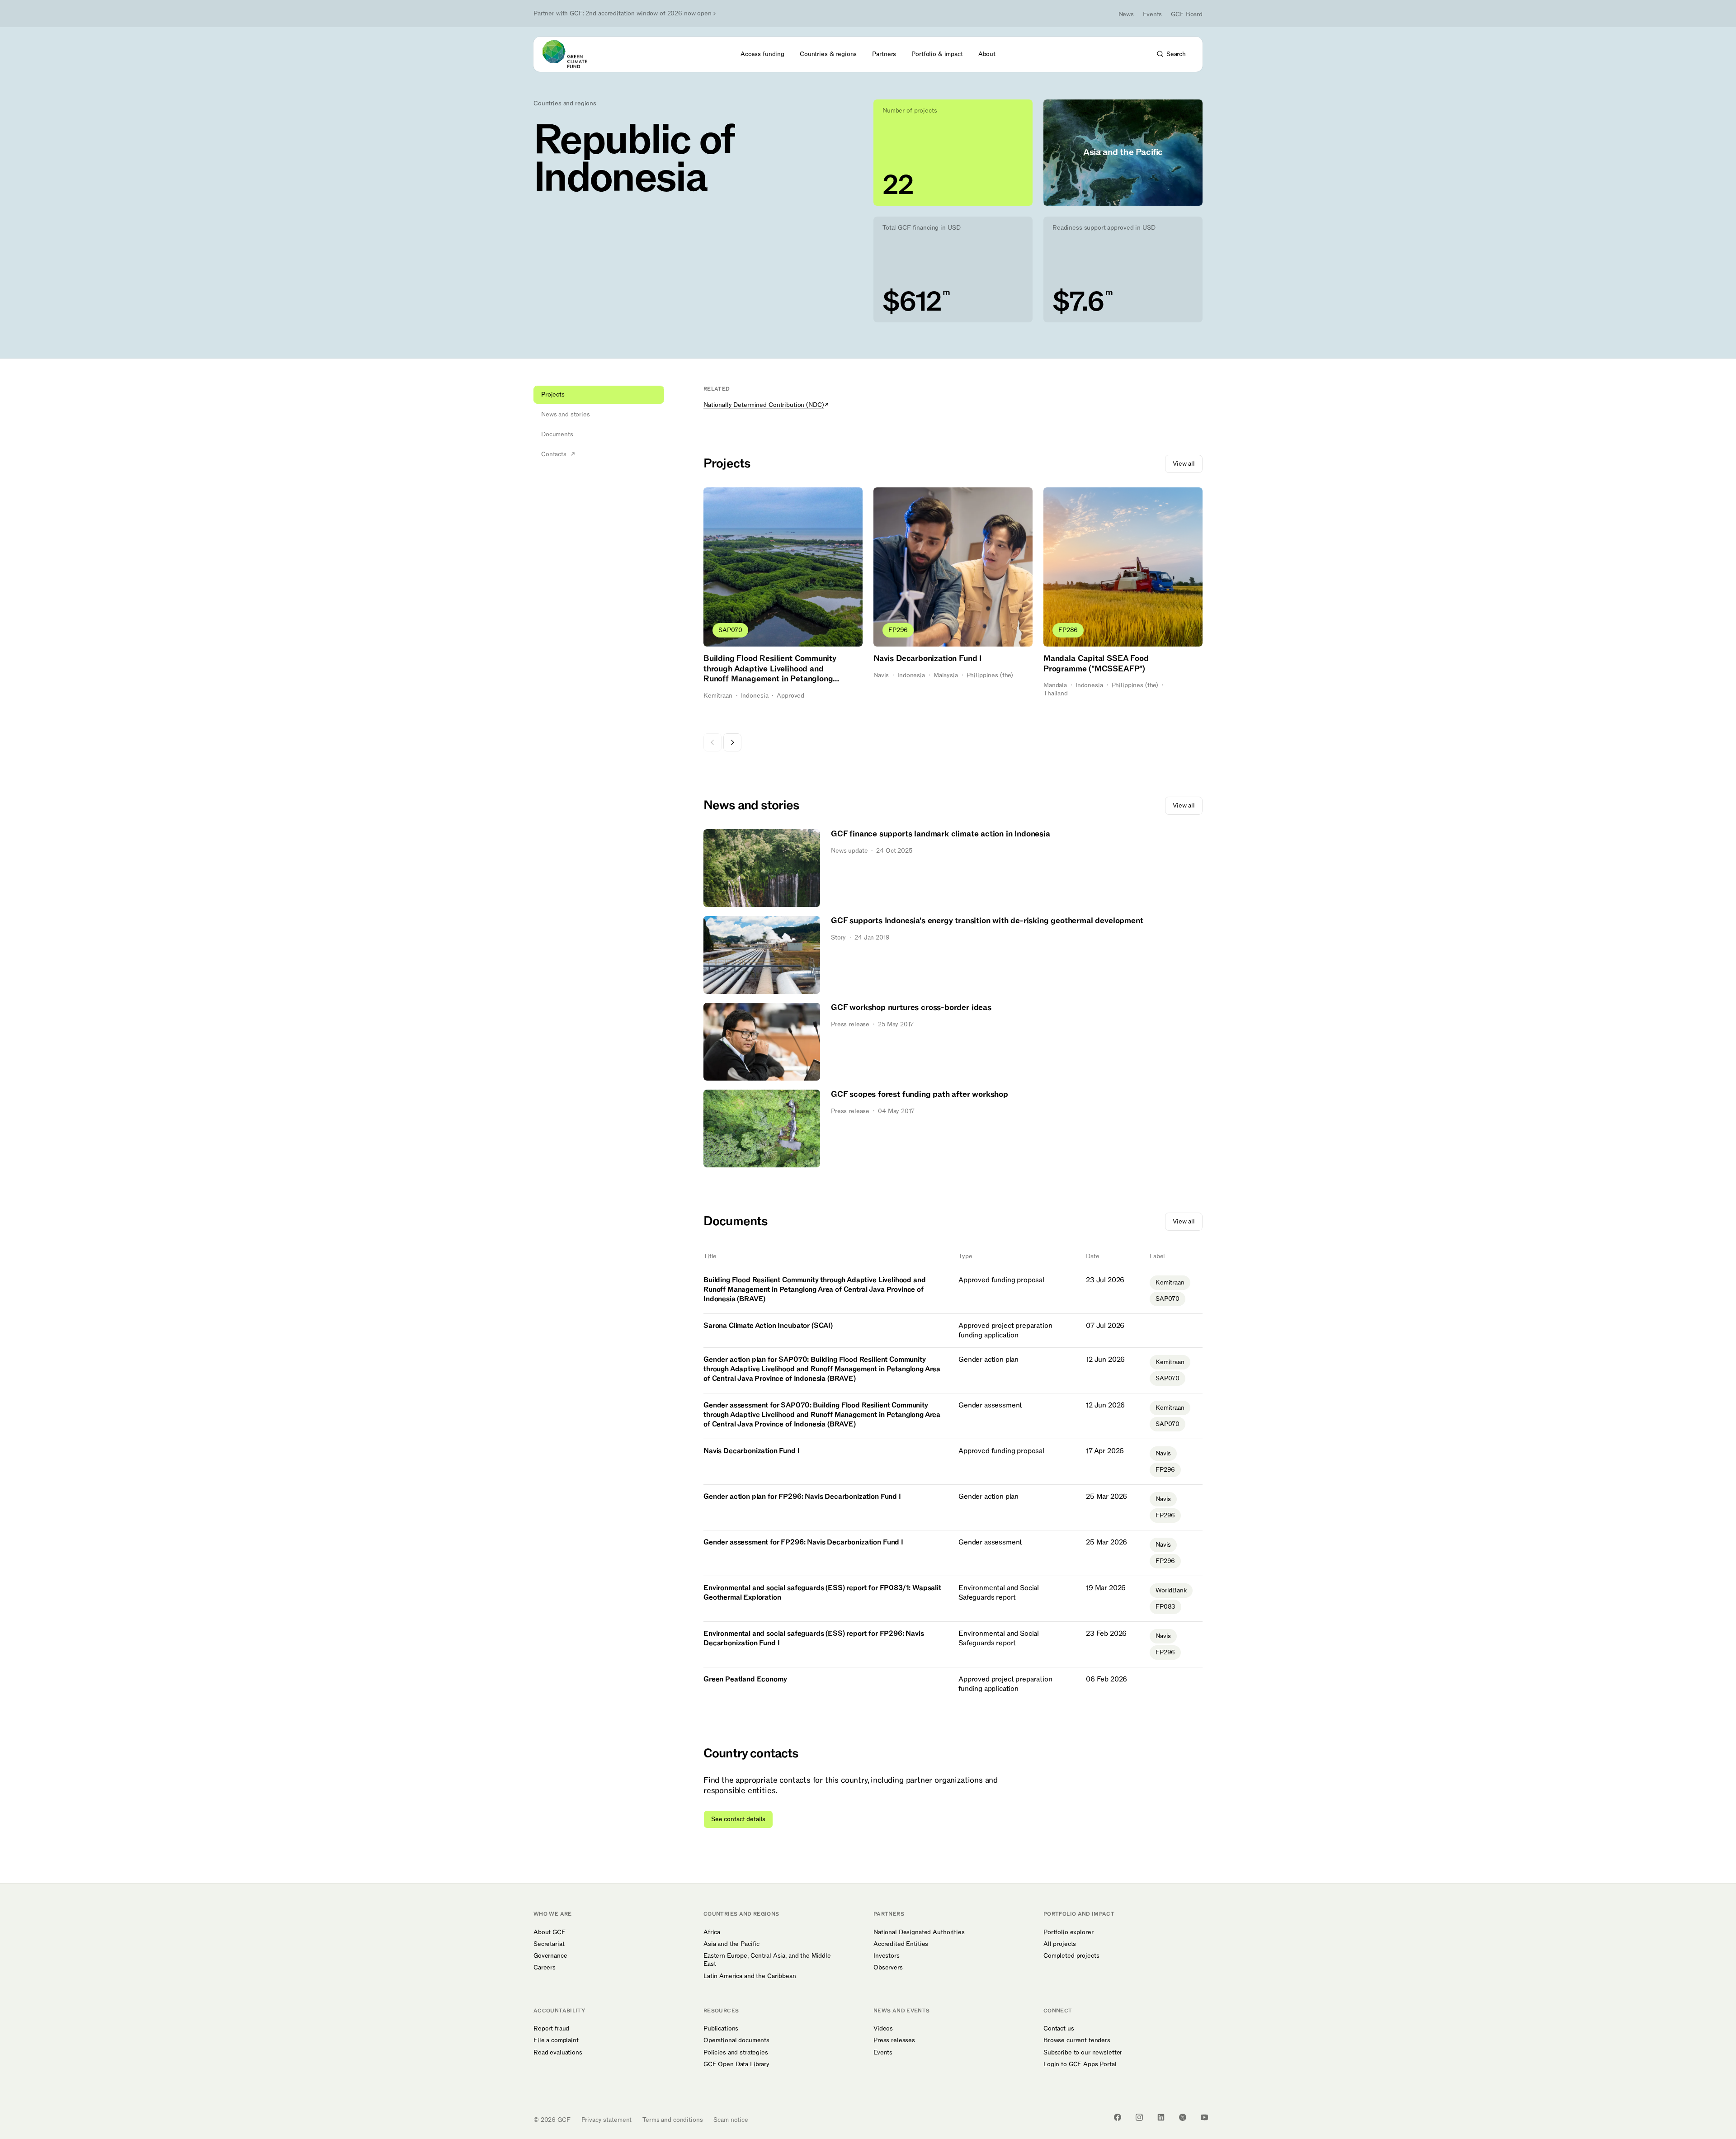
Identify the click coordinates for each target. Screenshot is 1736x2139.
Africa (712, 1932)
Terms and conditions (672, 2120)
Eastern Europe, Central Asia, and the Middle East (767, 1960)
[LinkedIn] (1161, 2117)
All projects (1060, 1944)
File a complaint (556, 2040)
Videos (883, 2029)
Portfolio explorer (1068, 1932)
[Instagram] (1139, 2117)
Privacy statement (607, 2120)
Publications (721, 2029)
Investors (887, 1956)
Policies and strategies (736, 2053)
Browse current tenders (1077, 2040)
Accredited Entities (901, 1944)
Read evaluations (558, 2053)
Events (1152, 14)
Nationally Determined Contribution (764, 405)
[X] (1183, 2117)
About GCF (550, 1932)
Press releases (894, 2040)
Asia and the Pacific (731, 1944)
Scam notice (731, 2120)
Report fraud (551, 2029)
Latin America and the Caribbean (750, 1976)
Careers (545, 1968)
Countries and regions (565, 104)
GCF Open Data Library (736, 2064)
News (1126, 14)
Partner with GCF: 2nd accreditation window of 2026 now (623, 14)
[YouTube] (1204, 2117)
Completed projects (1071, 1956)
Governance (550, 1956)
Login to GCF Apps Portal (1080, 2064)
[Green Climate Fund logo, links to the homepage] (570, 54)
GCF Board (1187, 14)
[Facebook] (1118, 2117)
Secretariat (549, 1944)
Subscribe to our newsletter (1083, 2053)
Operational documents (736, 2040)
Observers (888, 1968)
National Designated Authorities (919, 1932)
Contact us (1059, 2029)
